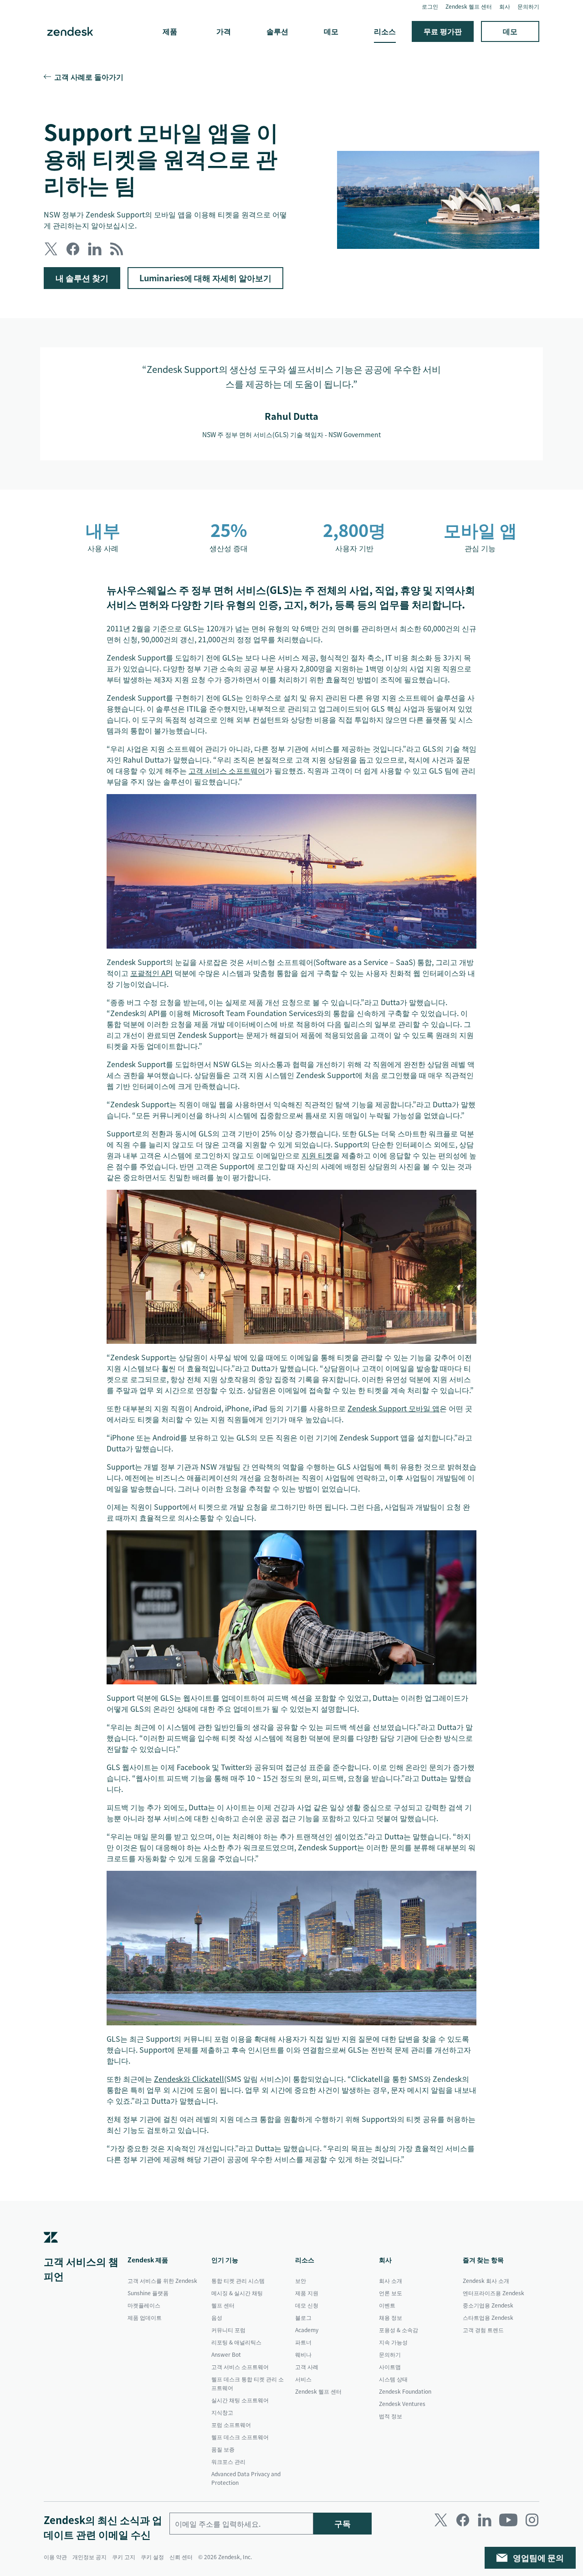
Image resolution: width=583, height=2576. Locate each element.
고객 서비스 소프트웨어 (227, 770)
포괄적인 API (151, 973)
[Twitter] (441, 2520)
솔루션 (277, 31)
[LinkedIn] (485, 2520)
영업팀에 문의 (538, 2558)
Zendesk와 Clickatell (189, 2079)
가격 (224, 31)
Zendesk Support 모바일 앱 (394, 1408)
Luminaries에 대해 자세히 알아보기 (205, 278)
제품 (170, 31)
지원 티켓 (317, 1155)
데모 (331, 31)
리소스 (385, 31)
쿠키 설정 (152, 2557)
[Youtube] (508, 2520)
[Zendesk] (51, 2251)
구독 (343, 2523)
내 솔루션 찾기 (82, 278)
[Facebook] (463, 2520)
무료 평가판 (443, 31)
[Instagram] (532, 2520)
